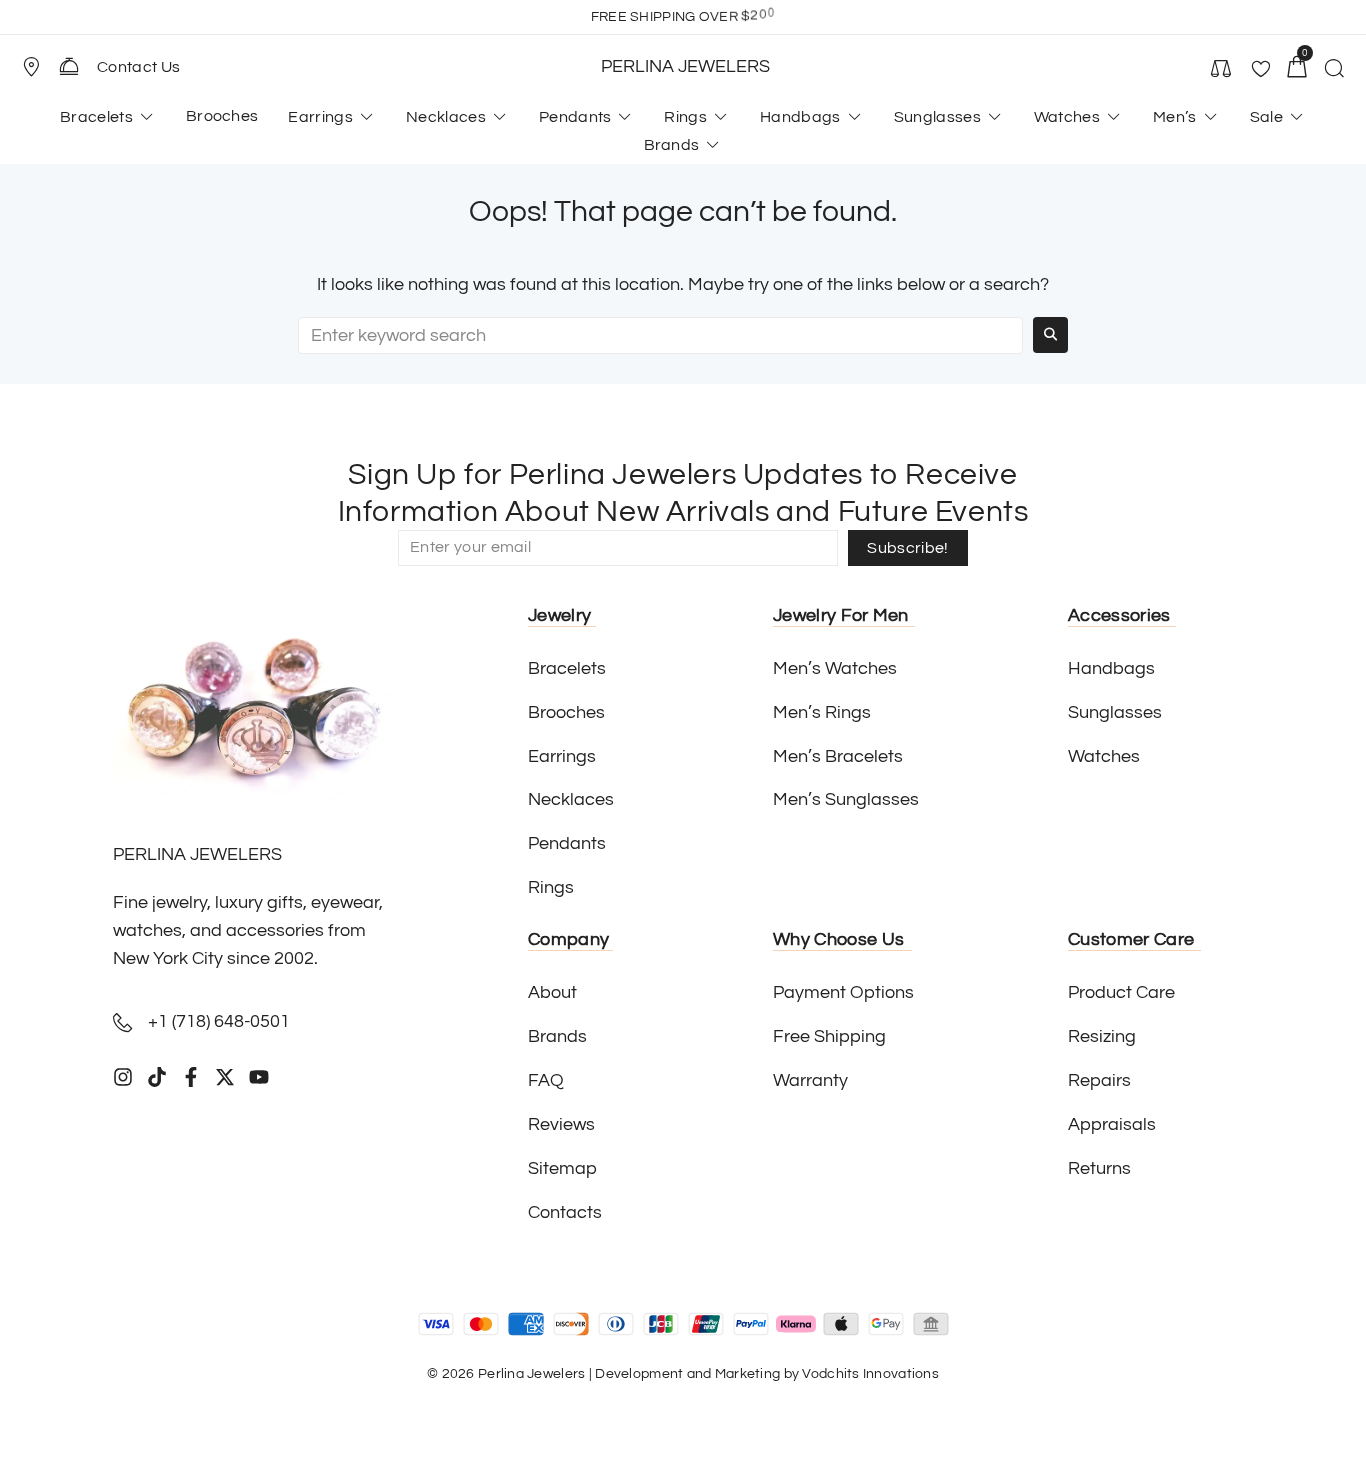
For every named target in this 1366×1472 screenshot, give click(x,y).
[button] (40, 67)
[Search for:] (660, 335)
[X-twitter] (225, 1077)
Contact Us (138, 67)
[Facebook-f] (191, 1077)
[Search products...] (1334, 71)
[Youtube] (259, 1077)
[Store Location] (31, 67)
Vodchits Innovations (870, 1374)
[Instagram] (123, 1077)
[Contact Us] (69, 66)
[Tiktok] (157, 1077)
